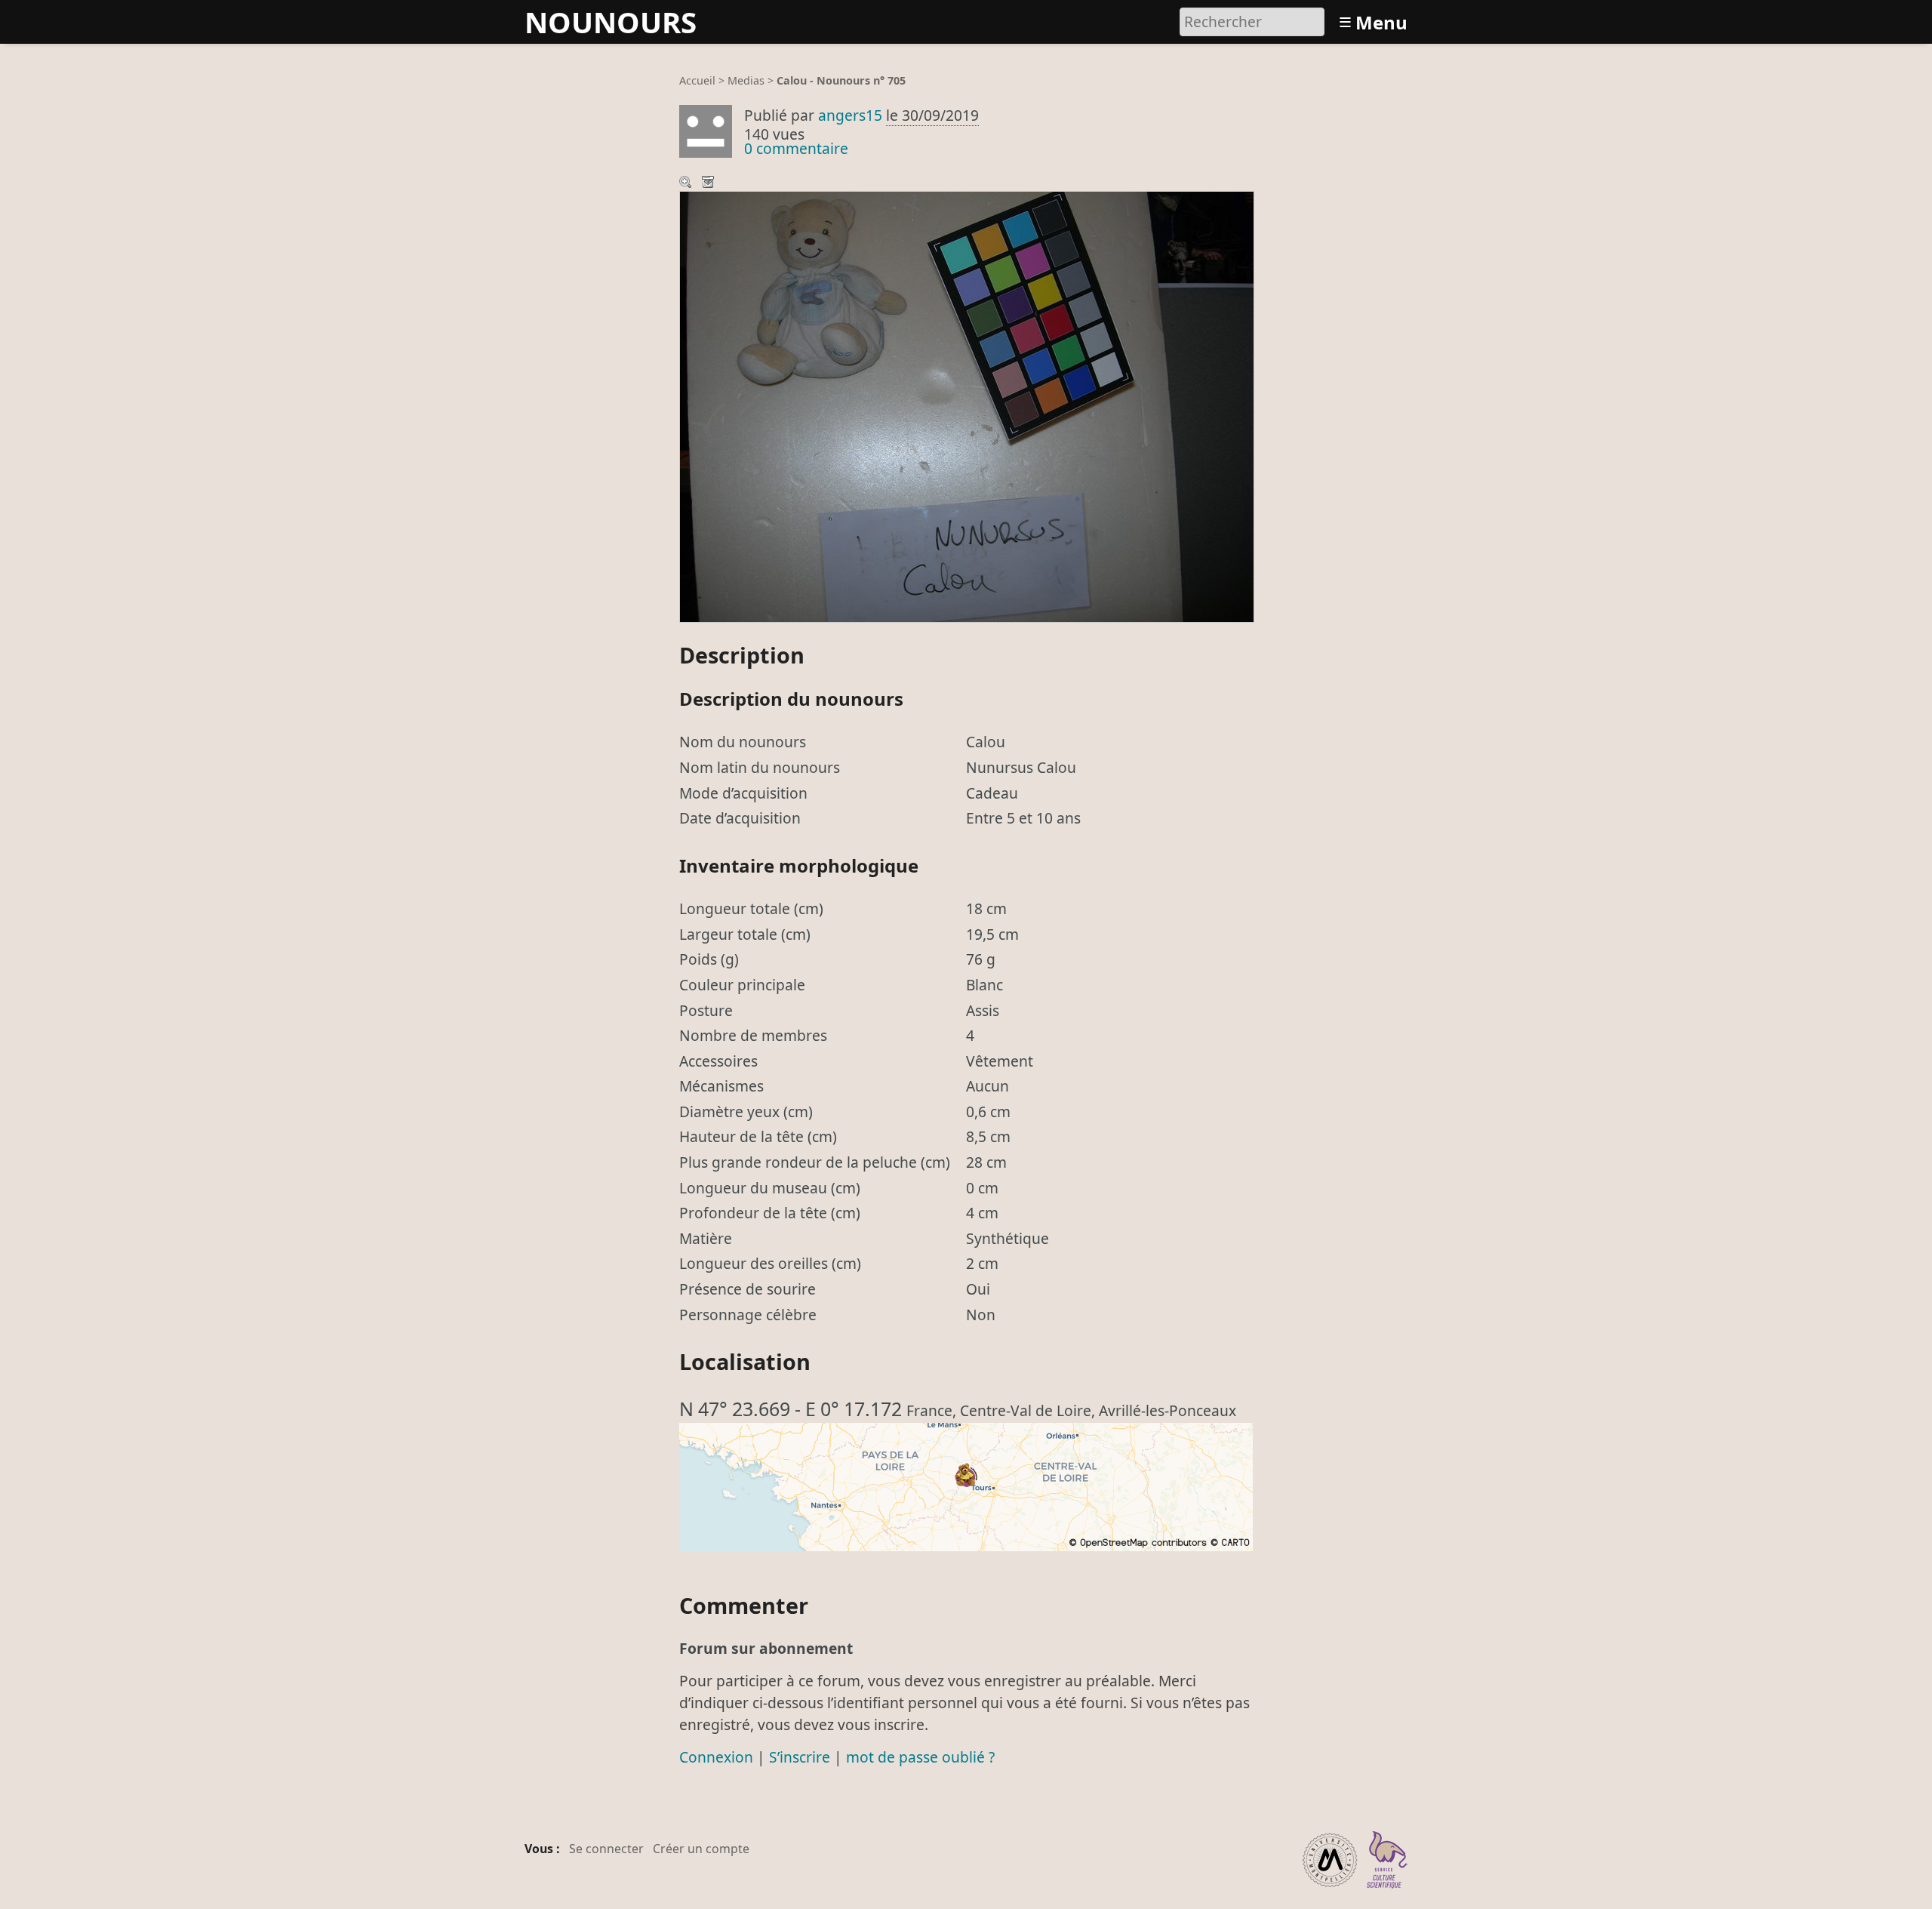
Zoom (687, 183)
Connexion (716, 1757)
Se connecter (606, 1849)
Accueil (697, 80)
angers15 (850, 115)
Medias (746, 80)
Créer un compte (701, 1849)
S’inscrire (800, 1757)
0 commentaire (796, 148)
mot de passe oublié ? (920, 1757)
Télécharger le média (709, 183)
